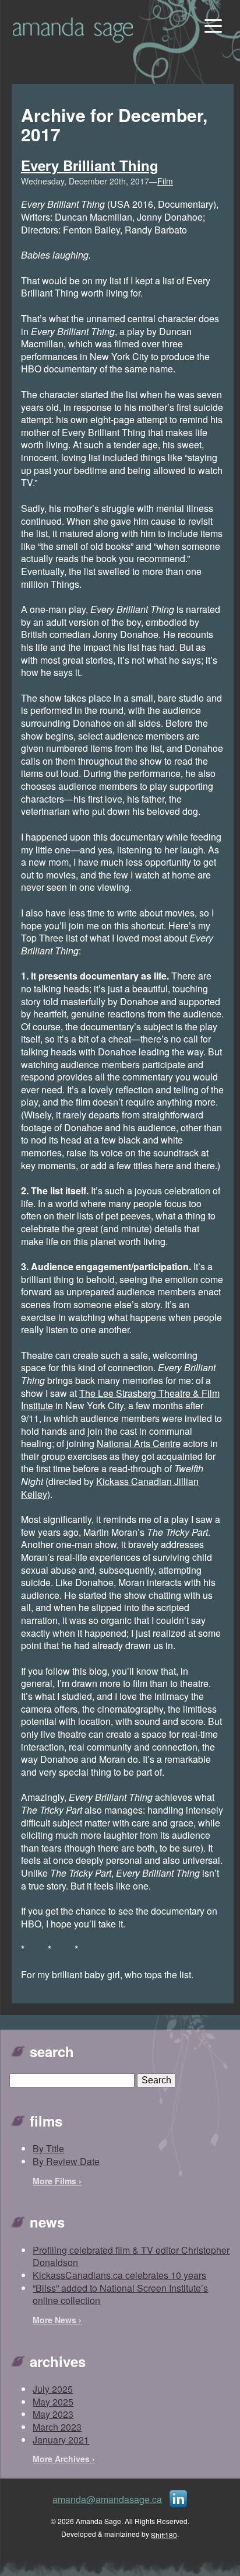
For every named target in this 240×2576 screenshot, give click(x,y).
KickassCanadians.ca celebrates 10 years (119, 2275)
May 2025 (53, 2402)
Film (165, 181)
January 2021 (61, 2440)
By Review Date (66, 2161)
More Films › (57, 2181)
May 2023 (53, 2414)
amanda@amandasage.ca (107, 2499)
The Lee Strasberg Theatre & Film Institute (120, 1399)
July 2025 (53, 2389)
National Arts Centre (139, 1443)
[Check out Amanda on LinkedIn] (178, 2498)
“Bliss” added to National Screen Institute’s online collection (120, 2294)
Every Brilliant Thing (90, 165)
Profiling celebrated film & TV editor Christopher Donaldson (131, 2256)
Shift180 (164, 2535)
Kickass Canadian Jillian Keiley (110, 1488)
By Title (48, 2148)
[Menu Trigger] (212, 25)
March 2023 (57, 2427)
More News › (57, 2320)
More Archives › (64, 2459)
